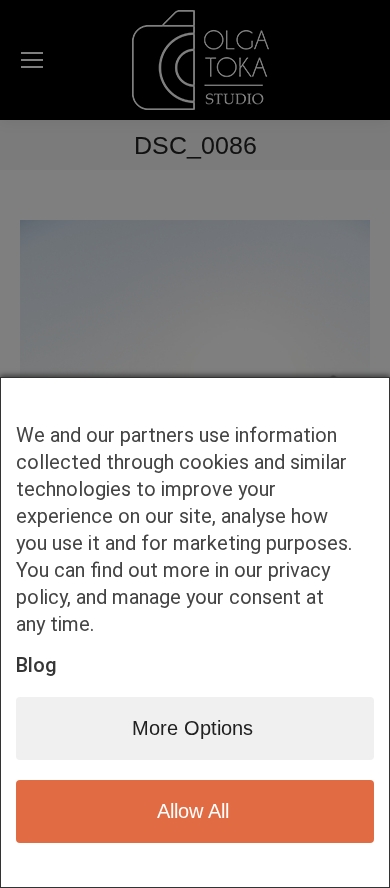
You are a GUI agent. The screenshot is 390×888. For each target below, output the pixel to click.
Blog (36, 665)
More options (192, 728)
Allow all (193, 811)
